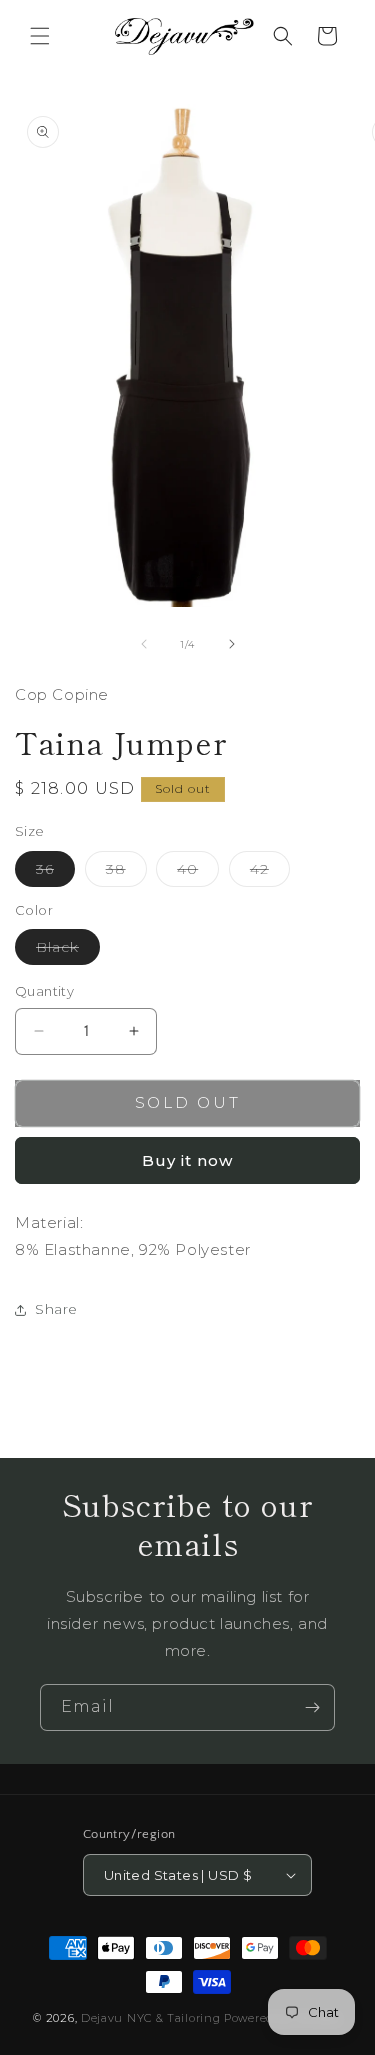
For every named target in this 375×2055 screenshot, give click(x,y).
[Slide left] (144, 644)
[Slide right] (232, 644)
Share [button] (56, 1309)
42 (270, 873)
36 (55, 873)
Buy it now (187, 1160)
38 (126, 873)
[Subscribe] (312, 1707)
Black (68, 951)
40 (198, 873)
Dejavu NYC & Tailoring (150, 2018)
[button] (40, 36)
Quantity (44, 991)
